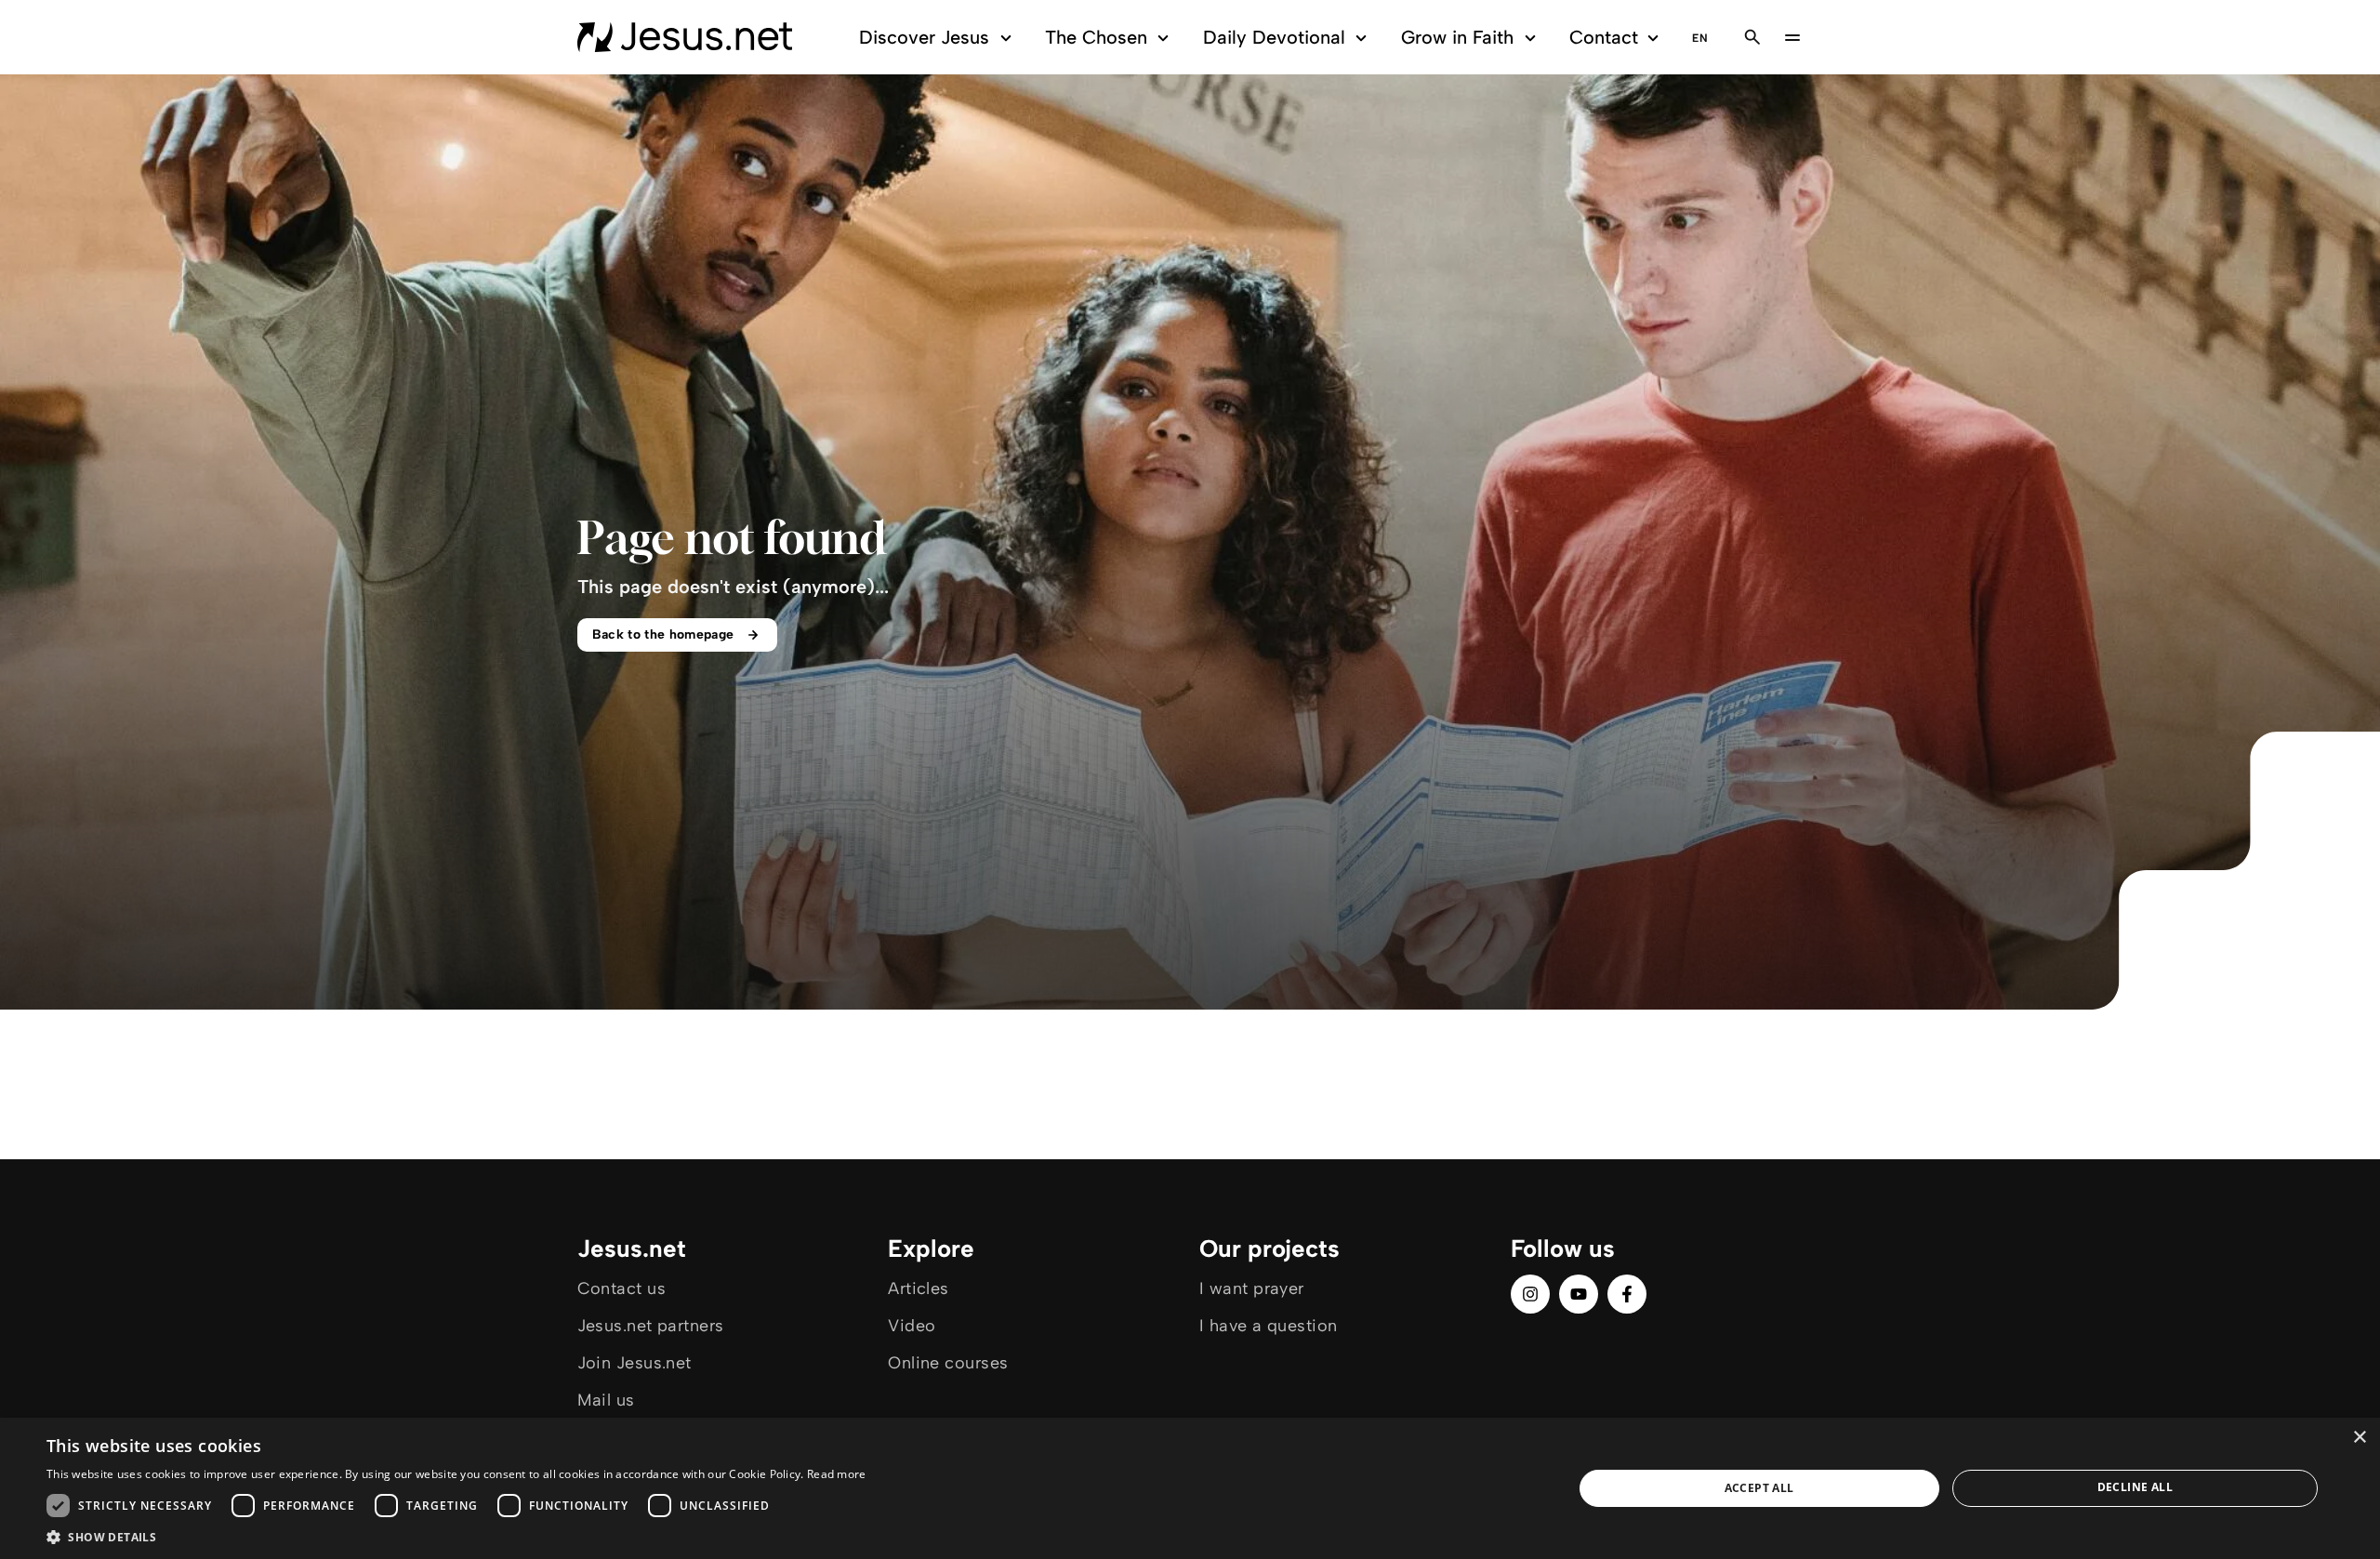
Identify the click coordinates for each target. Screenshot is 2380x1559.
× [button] (2359, 1438)
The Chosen (1096, 37)
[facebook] (1627, 1294)
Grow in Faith (1457, 37)
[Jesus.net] (685, 37)
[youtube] (1579, 1294)
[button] (456, 1536)
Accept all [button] (1759, 1488)
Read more (837, 1474)
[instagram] (1530, 1294)
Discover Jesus (924, 37)
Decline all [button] (2135, 1487)
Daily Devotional (1274, 37)
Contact (1604, 37)
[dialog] (1190, 1488)
